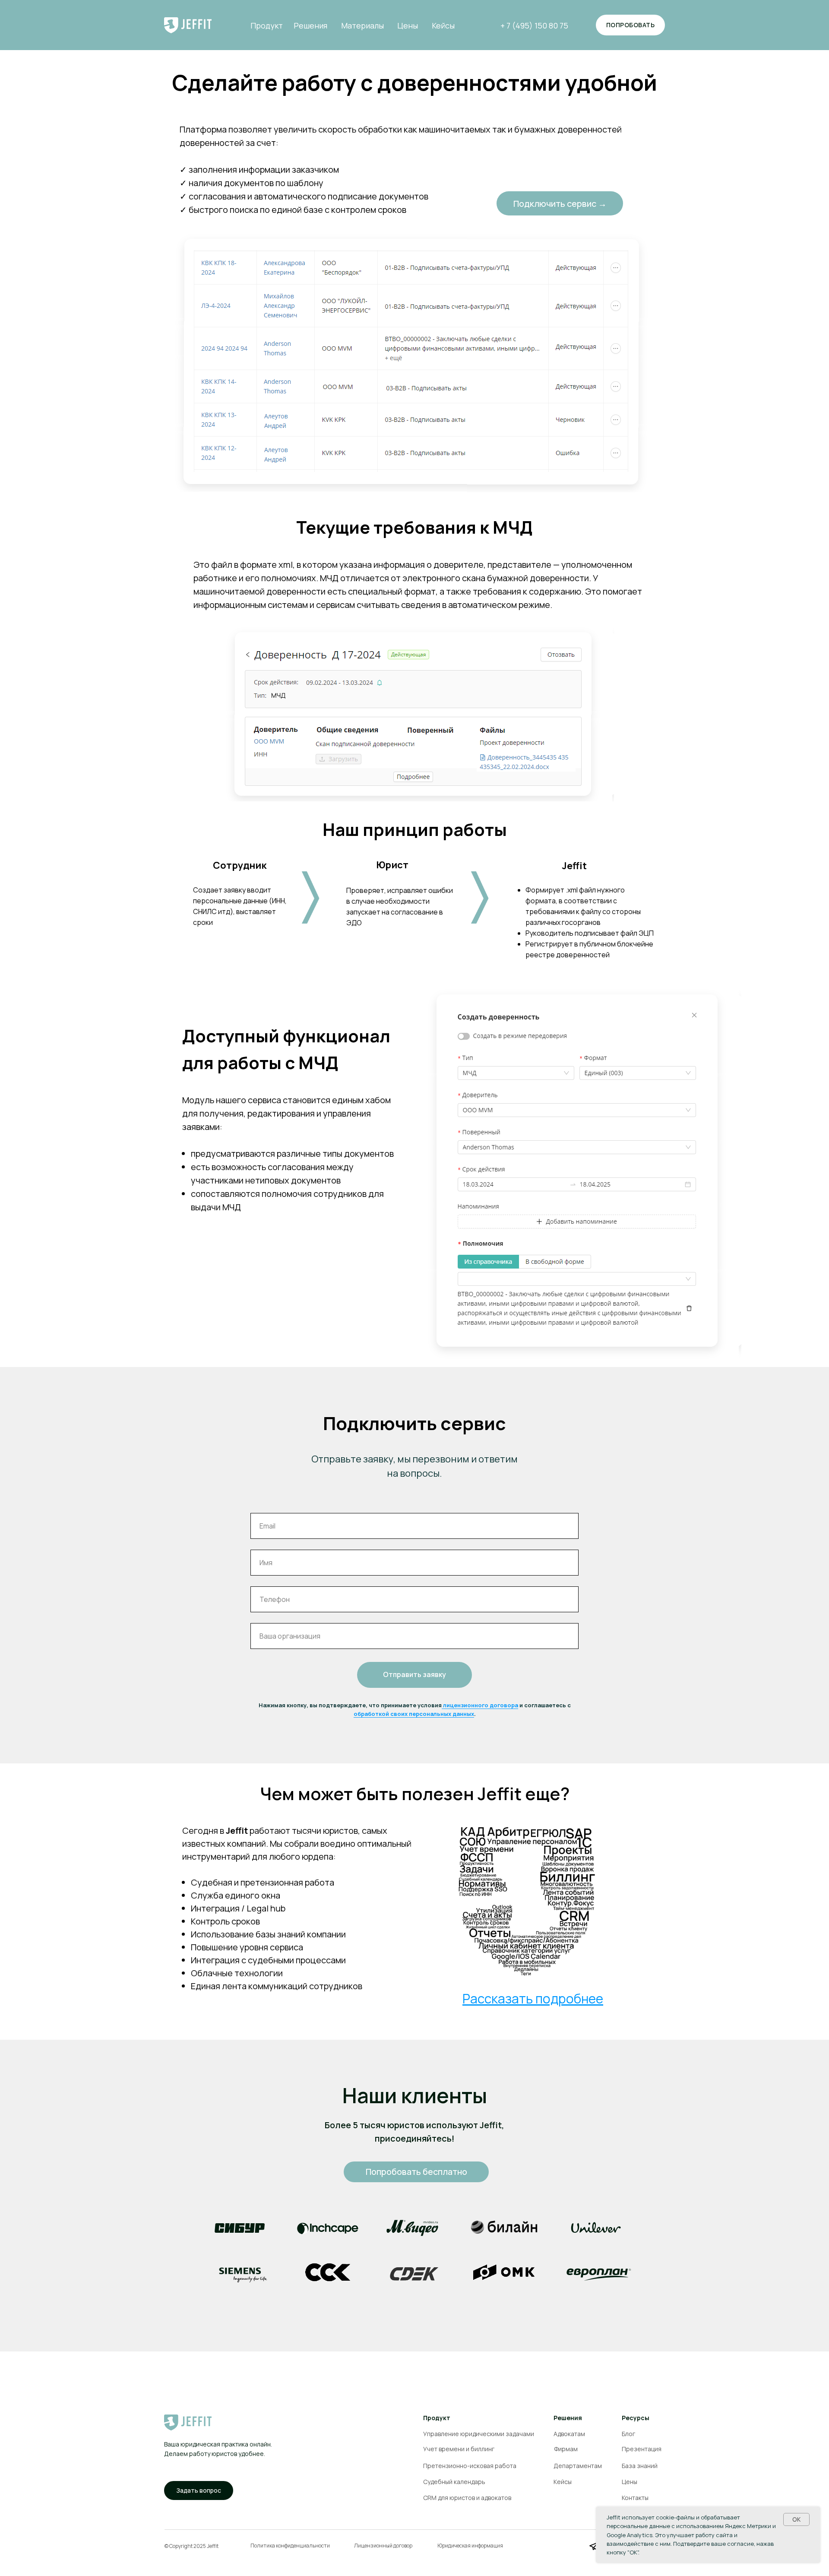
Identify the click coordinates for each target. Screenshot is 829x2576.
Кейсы (443, 25)
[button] (199, 2491)
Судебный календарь (454, 2482)
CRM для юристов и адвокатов (467, 2498)
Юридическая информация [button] (470, 2546)
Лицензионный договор (383, 2546)
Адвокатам (569, 2434)
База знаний (640, 2466)
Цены (408, 25)
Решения (310, 25)
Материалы (362, 25)
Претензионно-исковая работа (470, 2466)
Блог (628, 2434)
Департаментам (578, 2466)
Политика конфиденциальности (290, 2546)
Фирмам (566, 2449)
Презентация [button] (642, 2449)
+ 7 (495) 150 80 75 (534, 25)
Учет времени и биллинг (459, 2449)
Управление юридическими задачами (479, 2434)
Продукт (267, 25)
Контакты (635, 2498)
